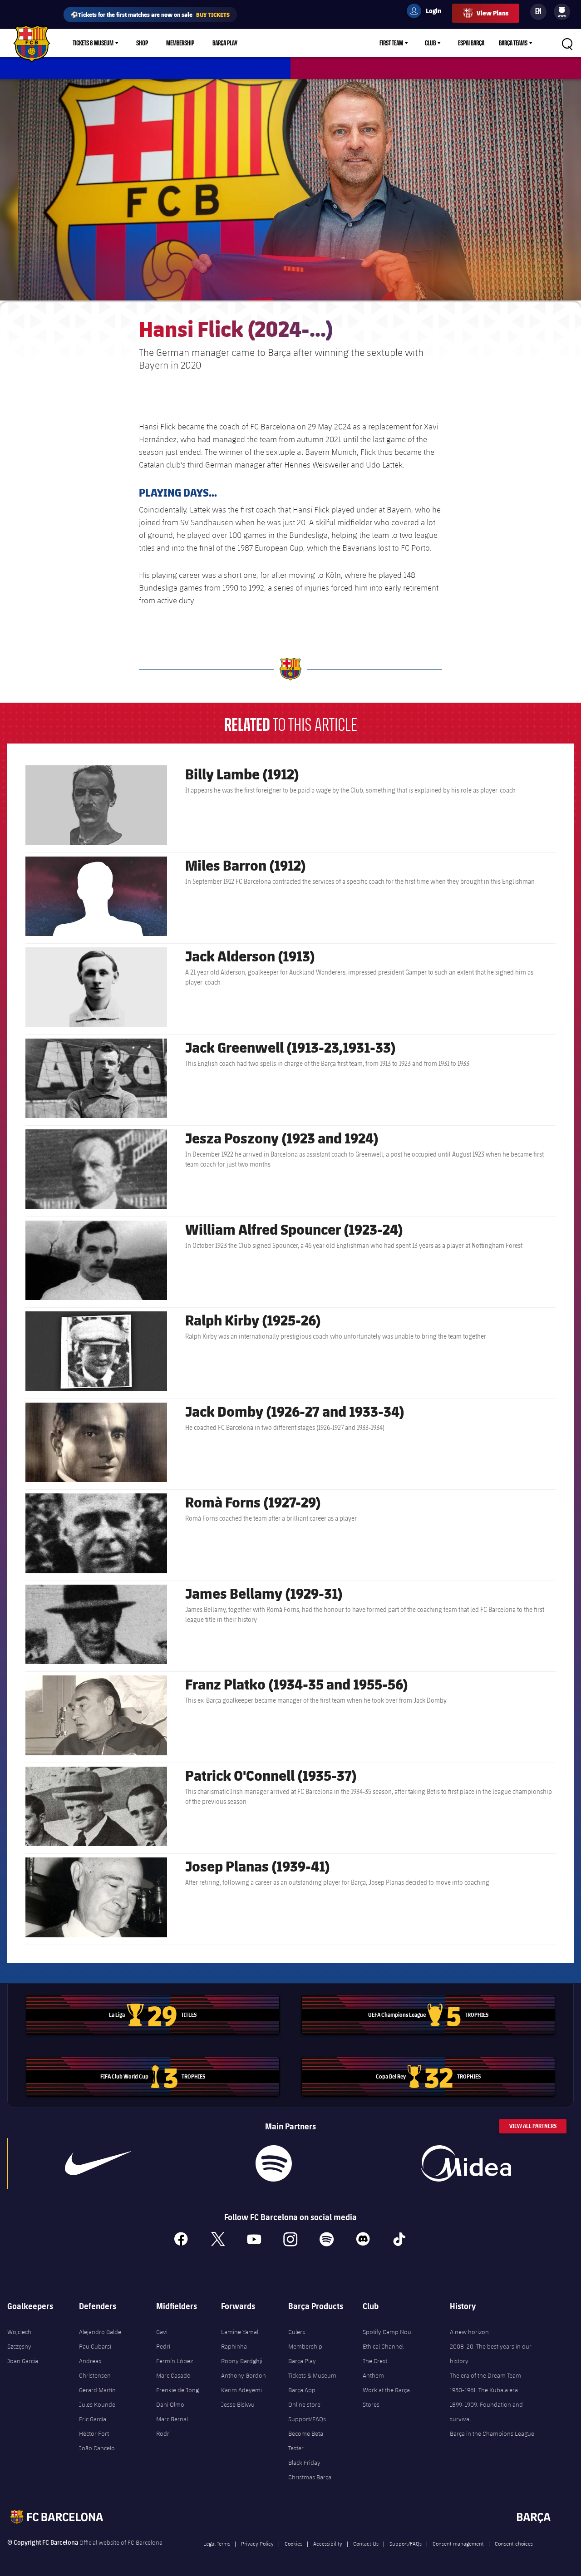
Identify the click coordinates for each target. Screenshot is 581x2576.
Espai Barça (471, 43)
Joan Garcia (23, 2361)
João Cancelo (97, 2448)
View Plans (492, 13)
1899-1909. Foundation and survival (486, 2412)
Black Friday (304, 2463)
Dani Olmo (170, 2404)
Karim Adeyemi (241, 2390)
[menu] (562, 12)
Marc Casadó (173, 2375)
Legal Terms (217, 2543)
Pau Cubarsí (95, 2346)
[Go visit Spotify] (274, 2163)
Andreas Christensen (95, 2368)
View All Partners (533, 2126)
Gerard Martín (97, 2390)
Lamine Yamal (240, 2332)
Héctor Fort (94, 2433)
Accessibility (328, 2543)
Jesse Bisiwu (238, 2404)
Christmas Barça (310, 2477)
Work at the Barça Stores (386, 2397)
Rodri (163, 2433)
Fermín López (175, 2361)
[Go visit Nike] (98, 2163)
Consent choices (514, 2543)
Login (428, 12)
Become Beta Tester (306, 2441)
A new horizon (469, 2332)
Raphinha (234, 2346)
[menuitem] (562, 10)
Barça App (302, 2390)
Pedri (163, 2346)
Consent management (458, 2543)
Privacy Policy (257, 2543)
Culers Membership (305, 2339)
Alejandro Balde (100, 2332)
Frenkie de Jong (177, 2390)
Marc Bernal (172, 2419)
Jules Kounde (97, 2404)
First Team (391, 43)
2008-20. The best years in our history (491, 2354)
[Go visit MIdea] (466, 2163)
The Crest (375, 2361)
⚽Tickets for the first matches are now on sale (150, 14)
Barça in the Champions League (492, 2433)
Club (430, 43)
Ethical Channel (383, 2346)
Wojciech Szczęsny (19, 2339)
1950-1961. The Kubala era (484, 2390)
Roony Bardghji (242, 2361)
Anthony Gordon (244, 2375)
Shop (142, 43)
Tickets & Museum (93, 43)
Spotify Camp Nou (387, 2332)
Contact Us (366, 2543)
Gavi (162, 2332)
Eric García (93, 2419)
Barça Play (225, 43)
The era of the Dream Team (485, 2375)
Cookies (293, 2543)
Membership (180, 43)
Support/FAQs (307, 2419)
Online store (304, 2404)
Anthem (373, 2375)
